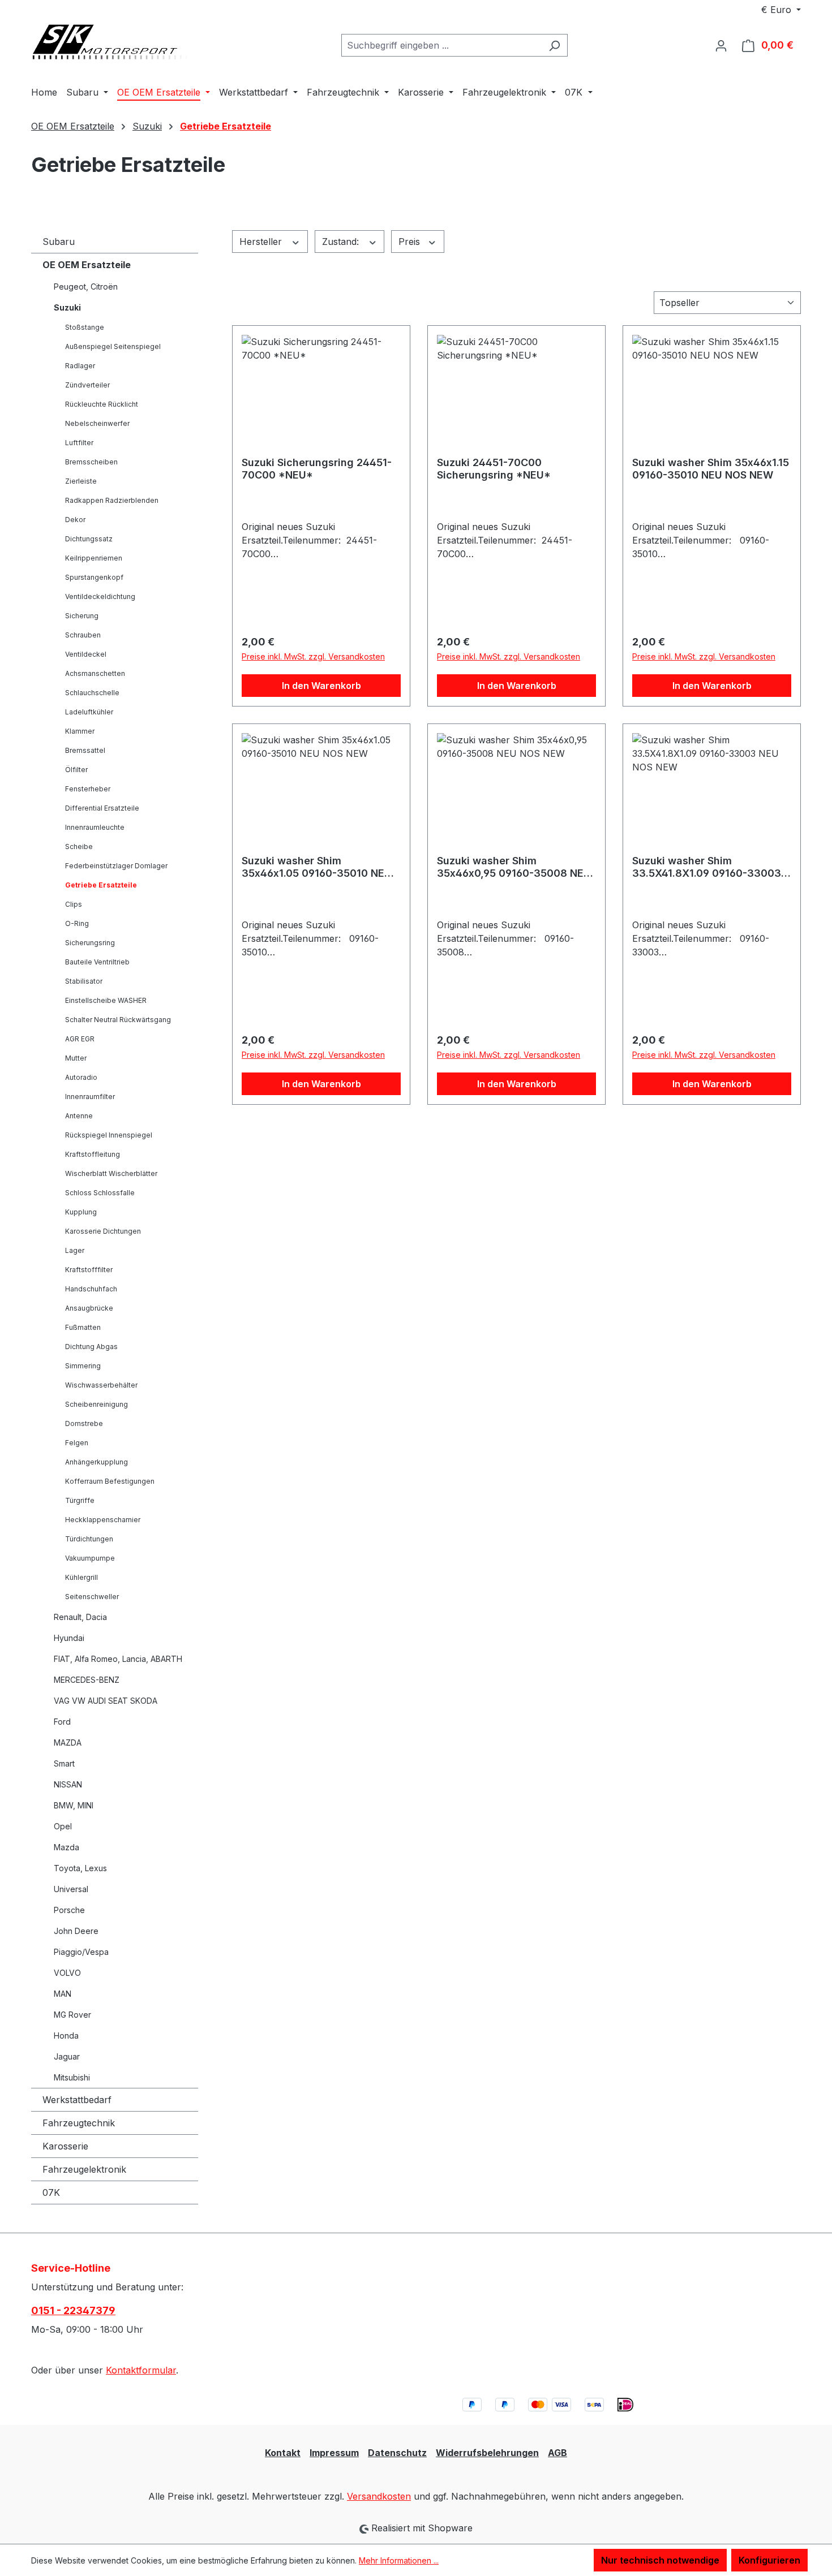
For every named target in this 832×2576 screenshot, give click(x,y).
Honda (66, 2036)
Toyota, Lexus (80, 1868)
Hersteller (262, 242)
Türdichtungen (89, 1539)
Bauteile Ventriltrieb (97, 962)
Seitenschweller (92, 1597)
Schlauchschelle (92, 693)
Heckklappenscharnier (103, 1520)
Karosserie (65, 2146)
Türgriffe (80, 1500)
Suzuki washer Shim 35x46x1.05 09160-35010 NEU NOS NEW (317, 867)
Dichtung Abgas (91, 1347)
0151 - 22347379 (73, 2310)
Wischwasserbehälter (101, 1385)
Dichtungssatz (89, 539)
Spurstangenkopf (94, 577)
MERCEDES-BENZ (87, 1680)
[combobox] (441, 45)
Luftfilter (79, 443)
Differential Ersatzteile (102, 808)
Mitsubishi (72, 2077)
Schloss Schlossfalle (100, 1193)
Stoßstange (85, 327)
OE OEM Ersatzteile (87, 265)
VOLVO (67, 1973)
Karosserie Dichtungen (103, 1231)
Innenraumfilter (90, 1097)
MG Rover (72, 2015)
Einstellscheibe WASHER (106, 1000)
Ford (62, 1722)
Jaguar (67, 2056)
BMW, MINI (74, 1805)
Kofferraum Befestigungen (110, 1481)
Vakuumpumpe (90, 1558)
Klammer (80, 731)
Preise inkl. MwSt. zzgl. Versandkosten (313, 656)
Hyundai (69, 1638)
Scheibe (79, 847)
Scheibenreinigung (97, 1404)
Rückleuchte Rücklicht (102, 404)
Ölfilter (76, 770)
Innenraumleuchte (95, 827)
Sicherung (82, 616)
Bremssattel (85, 750)
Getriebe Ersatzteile (101, 885)
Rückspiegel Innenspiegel (109, 1135)
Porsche (69, 1910)
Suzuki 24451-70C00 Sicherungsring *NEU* (494, 469)
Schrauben (83, 635)
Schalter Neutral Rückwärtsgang (118, 1020)
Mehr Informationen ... (399, 2560)
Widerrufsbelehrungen (487, 2453)
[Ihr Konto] (721, 45)
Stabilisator (84, 981)
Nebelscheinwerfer (97, 423)
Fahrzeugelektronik (84, 2169)
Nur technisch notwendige (660, 2560)
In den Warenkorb (321, 686)
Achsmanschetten (95, 673)
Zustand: (342, 242)
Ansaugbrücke (89, 1308)
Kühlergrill (82, 1577)
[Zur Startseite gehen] (116, 43)
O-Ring (77, 923)
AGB (557, 2453)
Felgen (77, 1443)
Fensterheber (88, 789)
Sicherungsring (90, 943)
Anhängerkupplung (97, 1462)
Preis (411, 242)
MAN (63, 1994)
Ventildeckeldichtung (100, 596)
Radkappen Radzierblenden (112, 500)
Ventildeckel (86, 654)
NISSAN (68, 1784)
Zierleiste (81, 481)
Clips (74, 904)
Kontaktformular (141, 2370)
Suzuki (67, 307)
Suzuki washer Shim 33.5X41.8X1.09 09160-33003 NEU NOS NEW (707, 867)
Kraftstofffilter (89, 1270)
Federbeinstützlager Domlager (116, 866)
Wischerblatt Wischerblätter (111, 1173)
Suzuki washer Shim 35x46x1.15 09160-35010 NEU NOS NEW (711, 469)
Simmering (83, 1366)
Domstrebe (84, 1423)
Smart (64, 1763)
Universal (71, 1889)
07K (51, 2192)
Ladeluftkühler (89, 712)
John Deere (76, 1931)
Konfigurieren (769, 2560)
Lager (75, 1250)
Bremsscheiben (91, 462)
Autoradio (81, 1077)
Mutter (76, 1058)
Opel (63, 1826)
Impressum (334, 2453)
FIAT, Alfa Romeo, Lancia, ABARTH (118, 1659)
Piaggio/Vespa (81, 1952)
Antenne (79, 1116)
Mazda (67, 1847)
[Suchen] (554, 45)
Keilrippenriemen (94, 558)
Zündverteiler (87, 385)
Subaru (59, 242)
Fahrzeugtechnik (79, 2123)
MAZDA (68, 1743)
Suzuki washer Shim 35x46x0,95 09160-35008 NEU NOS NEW (514, 867)
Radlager (80, 366)
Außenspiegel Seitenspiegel (113, 346)
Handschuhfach (91, 1289)
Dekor (75, 520)
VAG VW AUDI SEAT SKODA (106, 1701)
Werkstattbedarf (77, 2100)
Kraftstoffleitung (93, 1154)
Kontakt (283, 2453)
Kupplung (81, 1212)
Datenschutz (397, 2453)
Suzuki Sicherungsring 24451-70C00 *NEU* (317, 469)
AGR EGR (80, 1039)
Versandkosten (379, 2496)
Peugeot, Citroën (86, 287)
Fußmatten (83, 1327)
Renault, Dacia (80, 1617)
